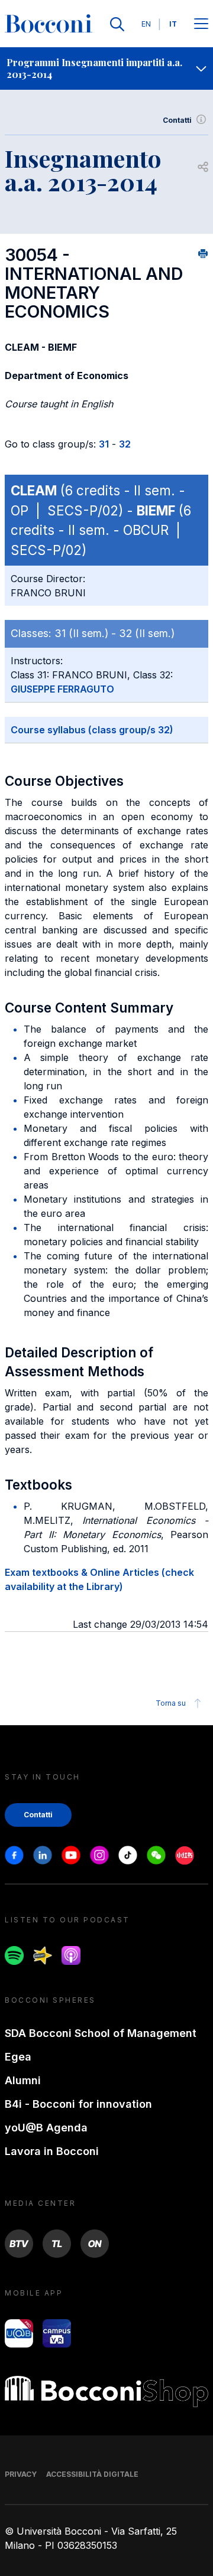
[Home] (49, 24)
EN (146, 24)
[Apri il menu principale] (201, 25)
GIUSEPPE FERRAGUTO (62, 689)
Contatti (177, 120)
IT (173, 24)
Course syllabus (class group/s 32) (92, 730)
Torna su (171, 1703)
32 (125, 444)
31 (104, 444)
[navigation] (106, 68)
